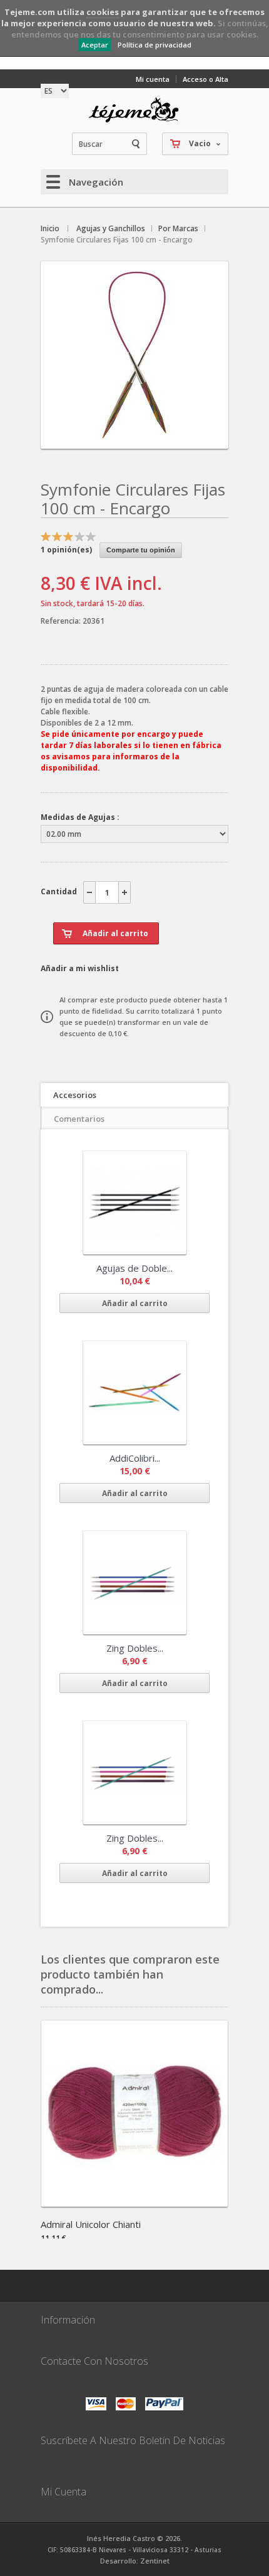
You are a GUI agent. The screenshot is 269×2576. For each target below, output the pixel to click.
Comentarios (79, 1119)
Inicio (50, 228)
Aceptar (95, 45)
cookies (103, 12)
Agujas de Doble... (134, 1268)
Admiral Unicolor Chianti (91, 2224)
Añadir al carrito (135, 1303)
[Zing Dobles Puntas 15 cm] (135, 1583)
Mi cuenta (153, 79)
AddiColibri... (135, 1458)
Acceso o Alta (206, 79)
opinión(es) (66, 550)
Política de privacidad (155, 45)
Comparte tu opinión (141, 550)
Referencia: (62, 621)
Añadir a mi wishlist (80, 968)
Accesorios (75, 1095)
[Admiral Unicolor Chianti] (134, 2203)
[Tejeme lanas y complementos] (134, 110)
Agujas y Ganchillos (111, 228)
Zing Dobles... (135, 1648)
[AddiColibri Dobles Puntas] (135, 1393)
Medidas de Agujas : (80, 817)
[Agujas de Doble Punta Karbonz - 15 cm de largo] (135, 1203)
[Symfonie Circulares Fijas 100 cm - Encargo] (134, 438)
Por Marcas (178, 228)
